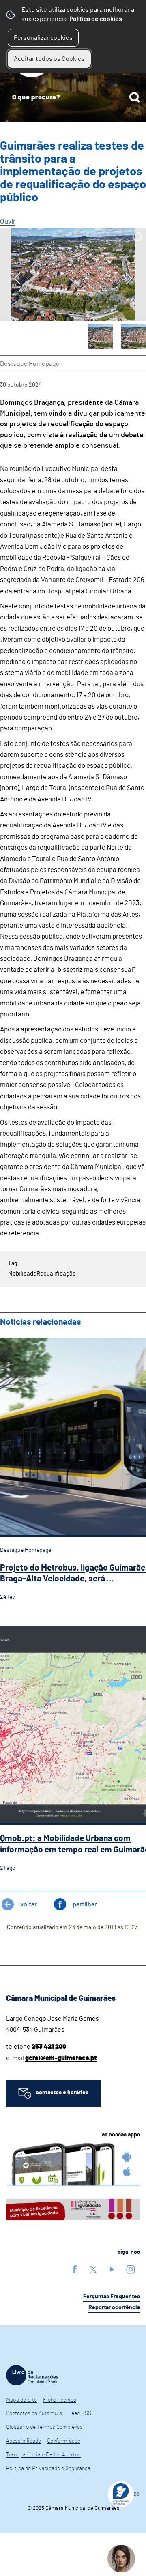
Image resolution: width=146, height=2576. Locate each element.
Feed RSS (80, 2413)
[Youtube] (112, 2269)
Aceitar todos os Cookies (49, 59)
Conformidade (64, 2441)
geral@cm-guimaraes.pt (61, 2058)
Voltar (29, 1904)
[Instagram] (131, 2269)
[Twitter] (93, 2269)
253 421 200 (49, 2047)
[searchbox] (73, 97)
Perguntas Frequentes (112, 2297)
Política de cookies (96, 19)
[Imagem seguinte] (129, 278)
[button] (100, 337)
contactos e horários (62, 2093)
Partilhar (85, 1904)
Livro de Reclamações (32, 2375)
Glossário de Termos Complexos (44, 2427)
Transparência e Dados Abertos (43, 2455)
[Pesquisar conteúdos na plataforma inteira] (135, 97)
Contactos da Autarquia (34, 2413)
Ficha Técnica (60, 2400)
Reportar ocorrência (114, 2307)
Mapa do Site (21, 2400)
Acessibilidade (24, 2441)
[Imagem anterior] (17, 278)
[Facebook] (75, 2269)
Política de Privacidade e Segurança (48, 2469)
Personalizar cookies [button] (43, 38)
